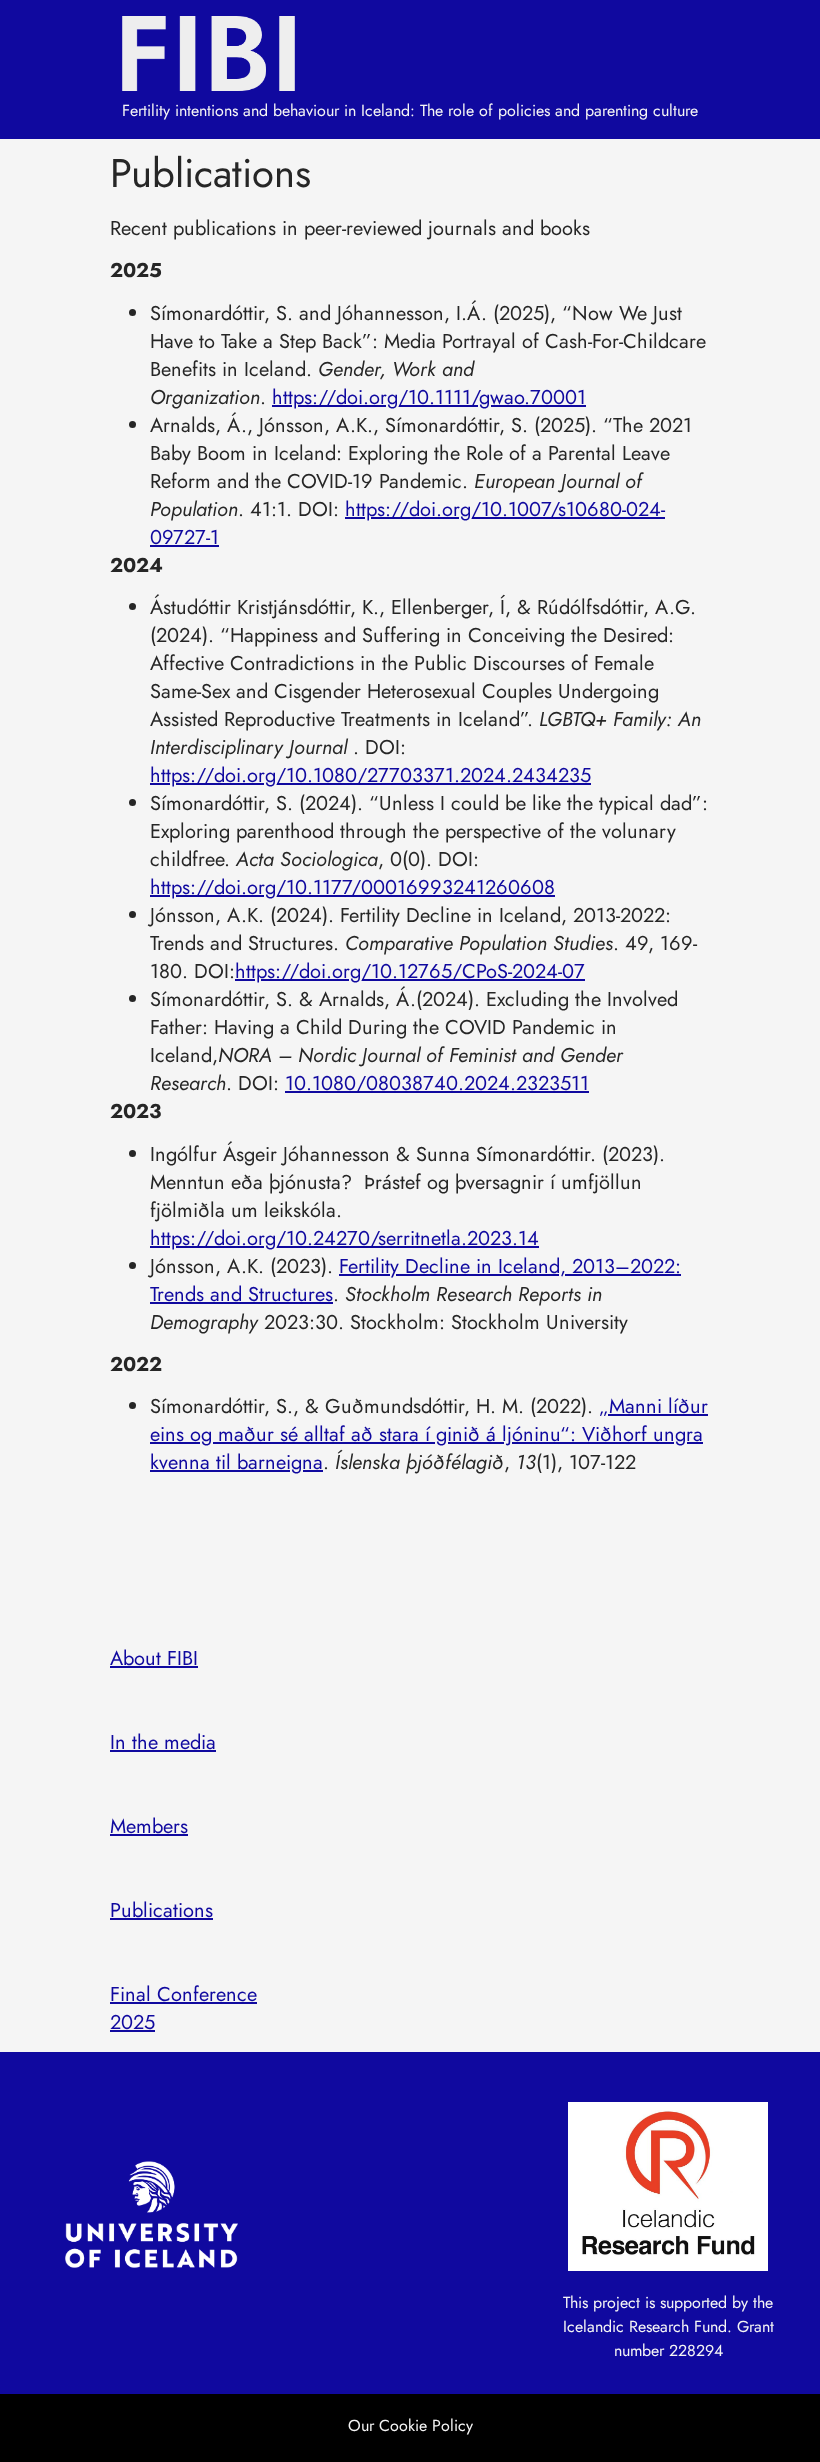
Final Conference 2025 (183, 2008)
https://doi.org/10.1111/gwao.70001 (429, 397)
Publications (161, 1910)
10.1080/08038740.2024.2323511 (437, 1083)
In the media (163, 1742)
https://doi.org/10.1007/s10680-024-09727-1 (407, 523)
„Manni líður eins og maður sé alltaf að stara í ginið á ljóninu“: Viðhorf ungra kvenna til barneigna (429, 1434)
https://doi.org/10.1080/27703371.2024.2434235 (370, 775)
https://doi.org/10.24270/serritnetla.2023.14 (344, 1238)
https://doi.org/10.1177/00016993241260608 (352, 887)
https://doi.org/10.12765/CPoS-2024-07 (410, 971)
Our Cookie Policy (410, 2425)
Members (149, 1826)
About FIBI (154, 1658)
